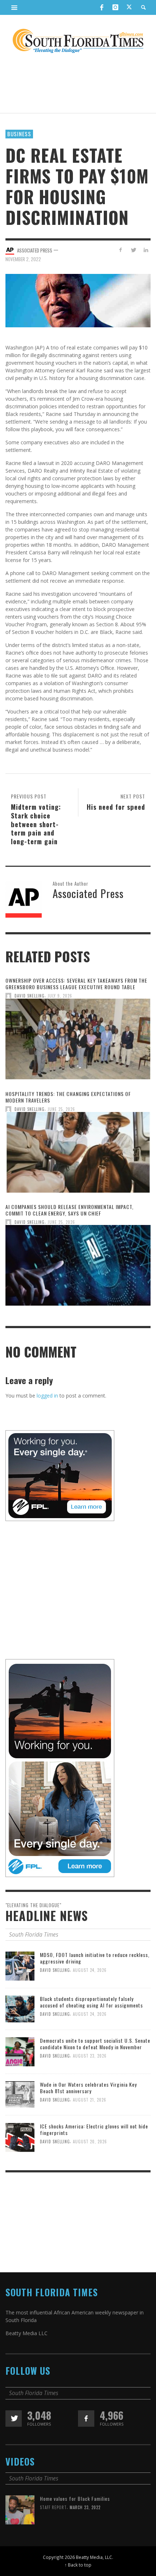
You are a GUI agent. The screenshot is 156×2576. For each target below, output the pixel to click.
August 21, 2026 (90, 2100)
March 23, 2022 (85, 2507)
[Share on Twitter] (133, 250)
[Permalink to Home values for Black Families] (20, 2509)
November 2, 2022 (23, 259)
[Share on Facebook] (121, 250)
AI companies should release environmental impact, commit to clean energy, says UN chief (69, 1210)
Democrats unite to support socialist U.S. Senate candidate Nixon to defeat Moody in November (95, 2044)
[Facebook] (102, 7)
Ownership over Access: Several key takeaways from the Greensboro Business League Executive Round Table (76, 984)
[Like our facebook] (86, 2419)
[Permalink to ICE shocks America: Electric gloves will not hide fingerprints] (20, 2137)
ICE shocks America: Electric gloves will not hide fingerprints (94, 2129)
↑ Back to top (78, 2565)
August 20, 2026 (90, 2142)
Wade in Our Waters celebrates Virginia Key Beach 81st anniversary (88, 2088)
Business (19, 134)
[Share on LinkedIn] (146, 250)
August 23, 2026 (90, 2056)
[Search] (15, 7)
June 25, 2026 (61, 1109)
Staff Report (53, 2507)
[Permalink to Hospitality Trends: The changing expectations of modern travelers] (78, 1154)
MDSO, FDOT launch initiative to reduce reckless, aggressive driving (95, 1958)
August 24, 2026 (90, 1970)
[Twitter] (129, 8)
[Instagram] (115, 7)
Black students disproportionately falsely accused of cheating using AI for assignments (91, 2002)
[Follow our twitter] (14, 2419)
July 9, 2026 (60, 996)
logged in (47, 1396)
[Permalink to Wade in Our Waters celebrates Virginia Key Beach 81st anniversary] (20, 2094)
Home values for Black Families (75, 2498)
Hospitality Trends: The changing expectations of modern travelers (68, 1097)
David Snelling (30, 996)
